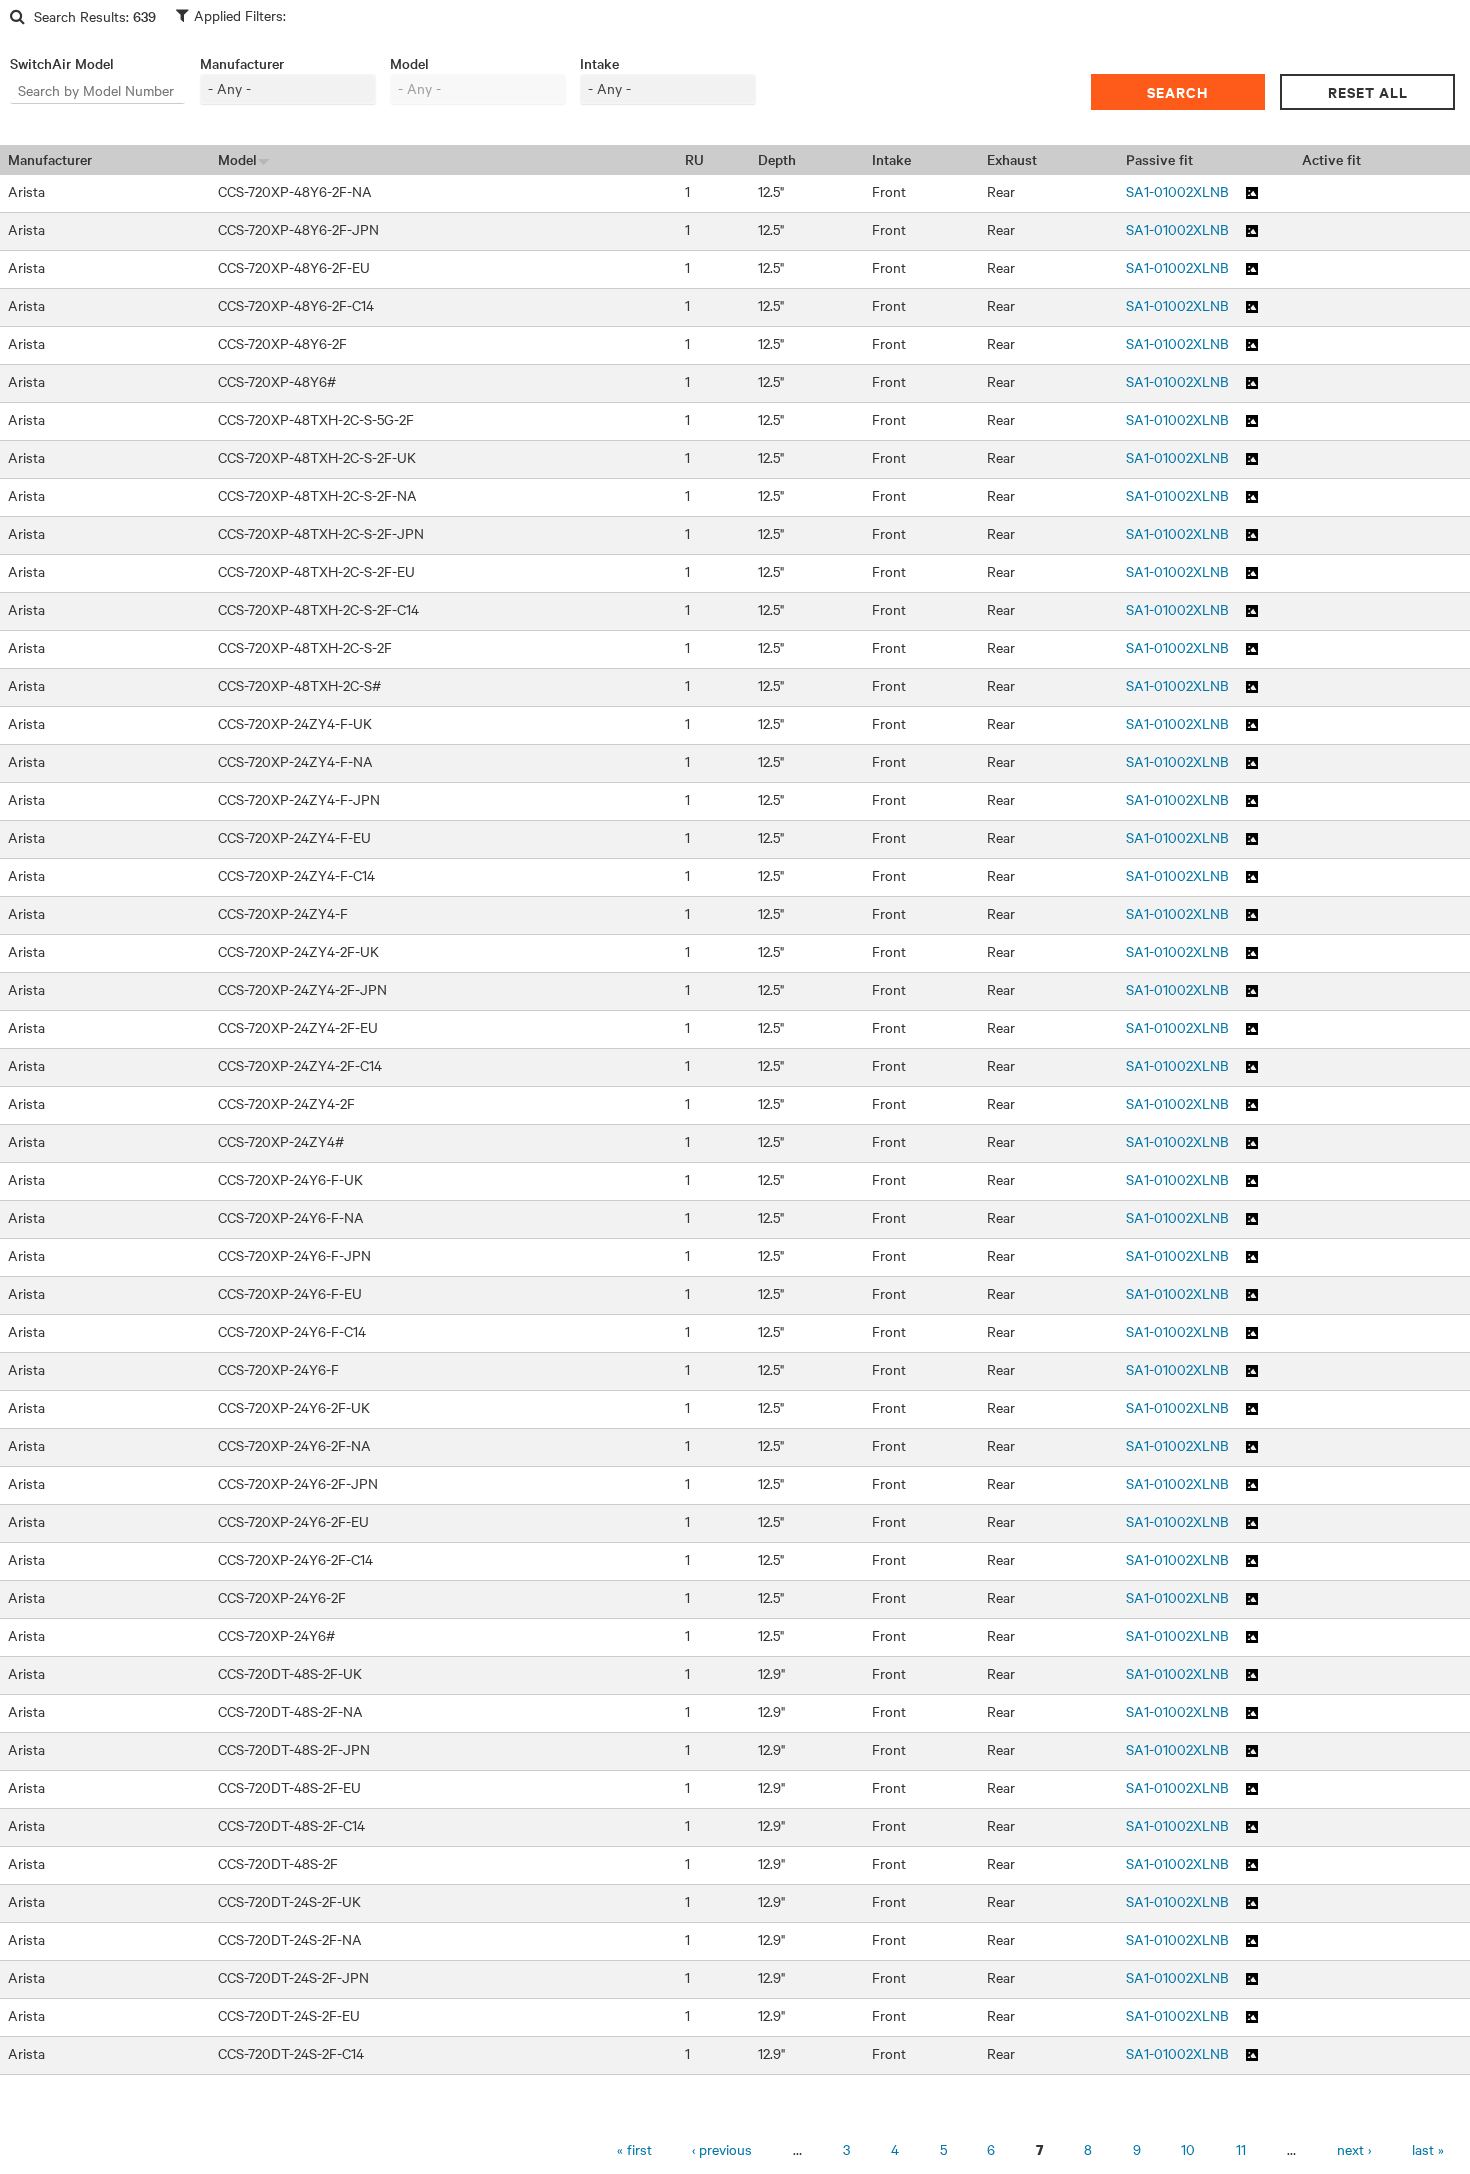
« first (634, 2150)
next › (1354, 2150)
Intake (599, 63)
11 (1241, 2150)
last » (1428, 2150)
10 (1188, 2150)
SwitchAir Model (62, 63)
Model (409, 63)
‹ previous (722, 2150)
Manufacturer (242, 63)
